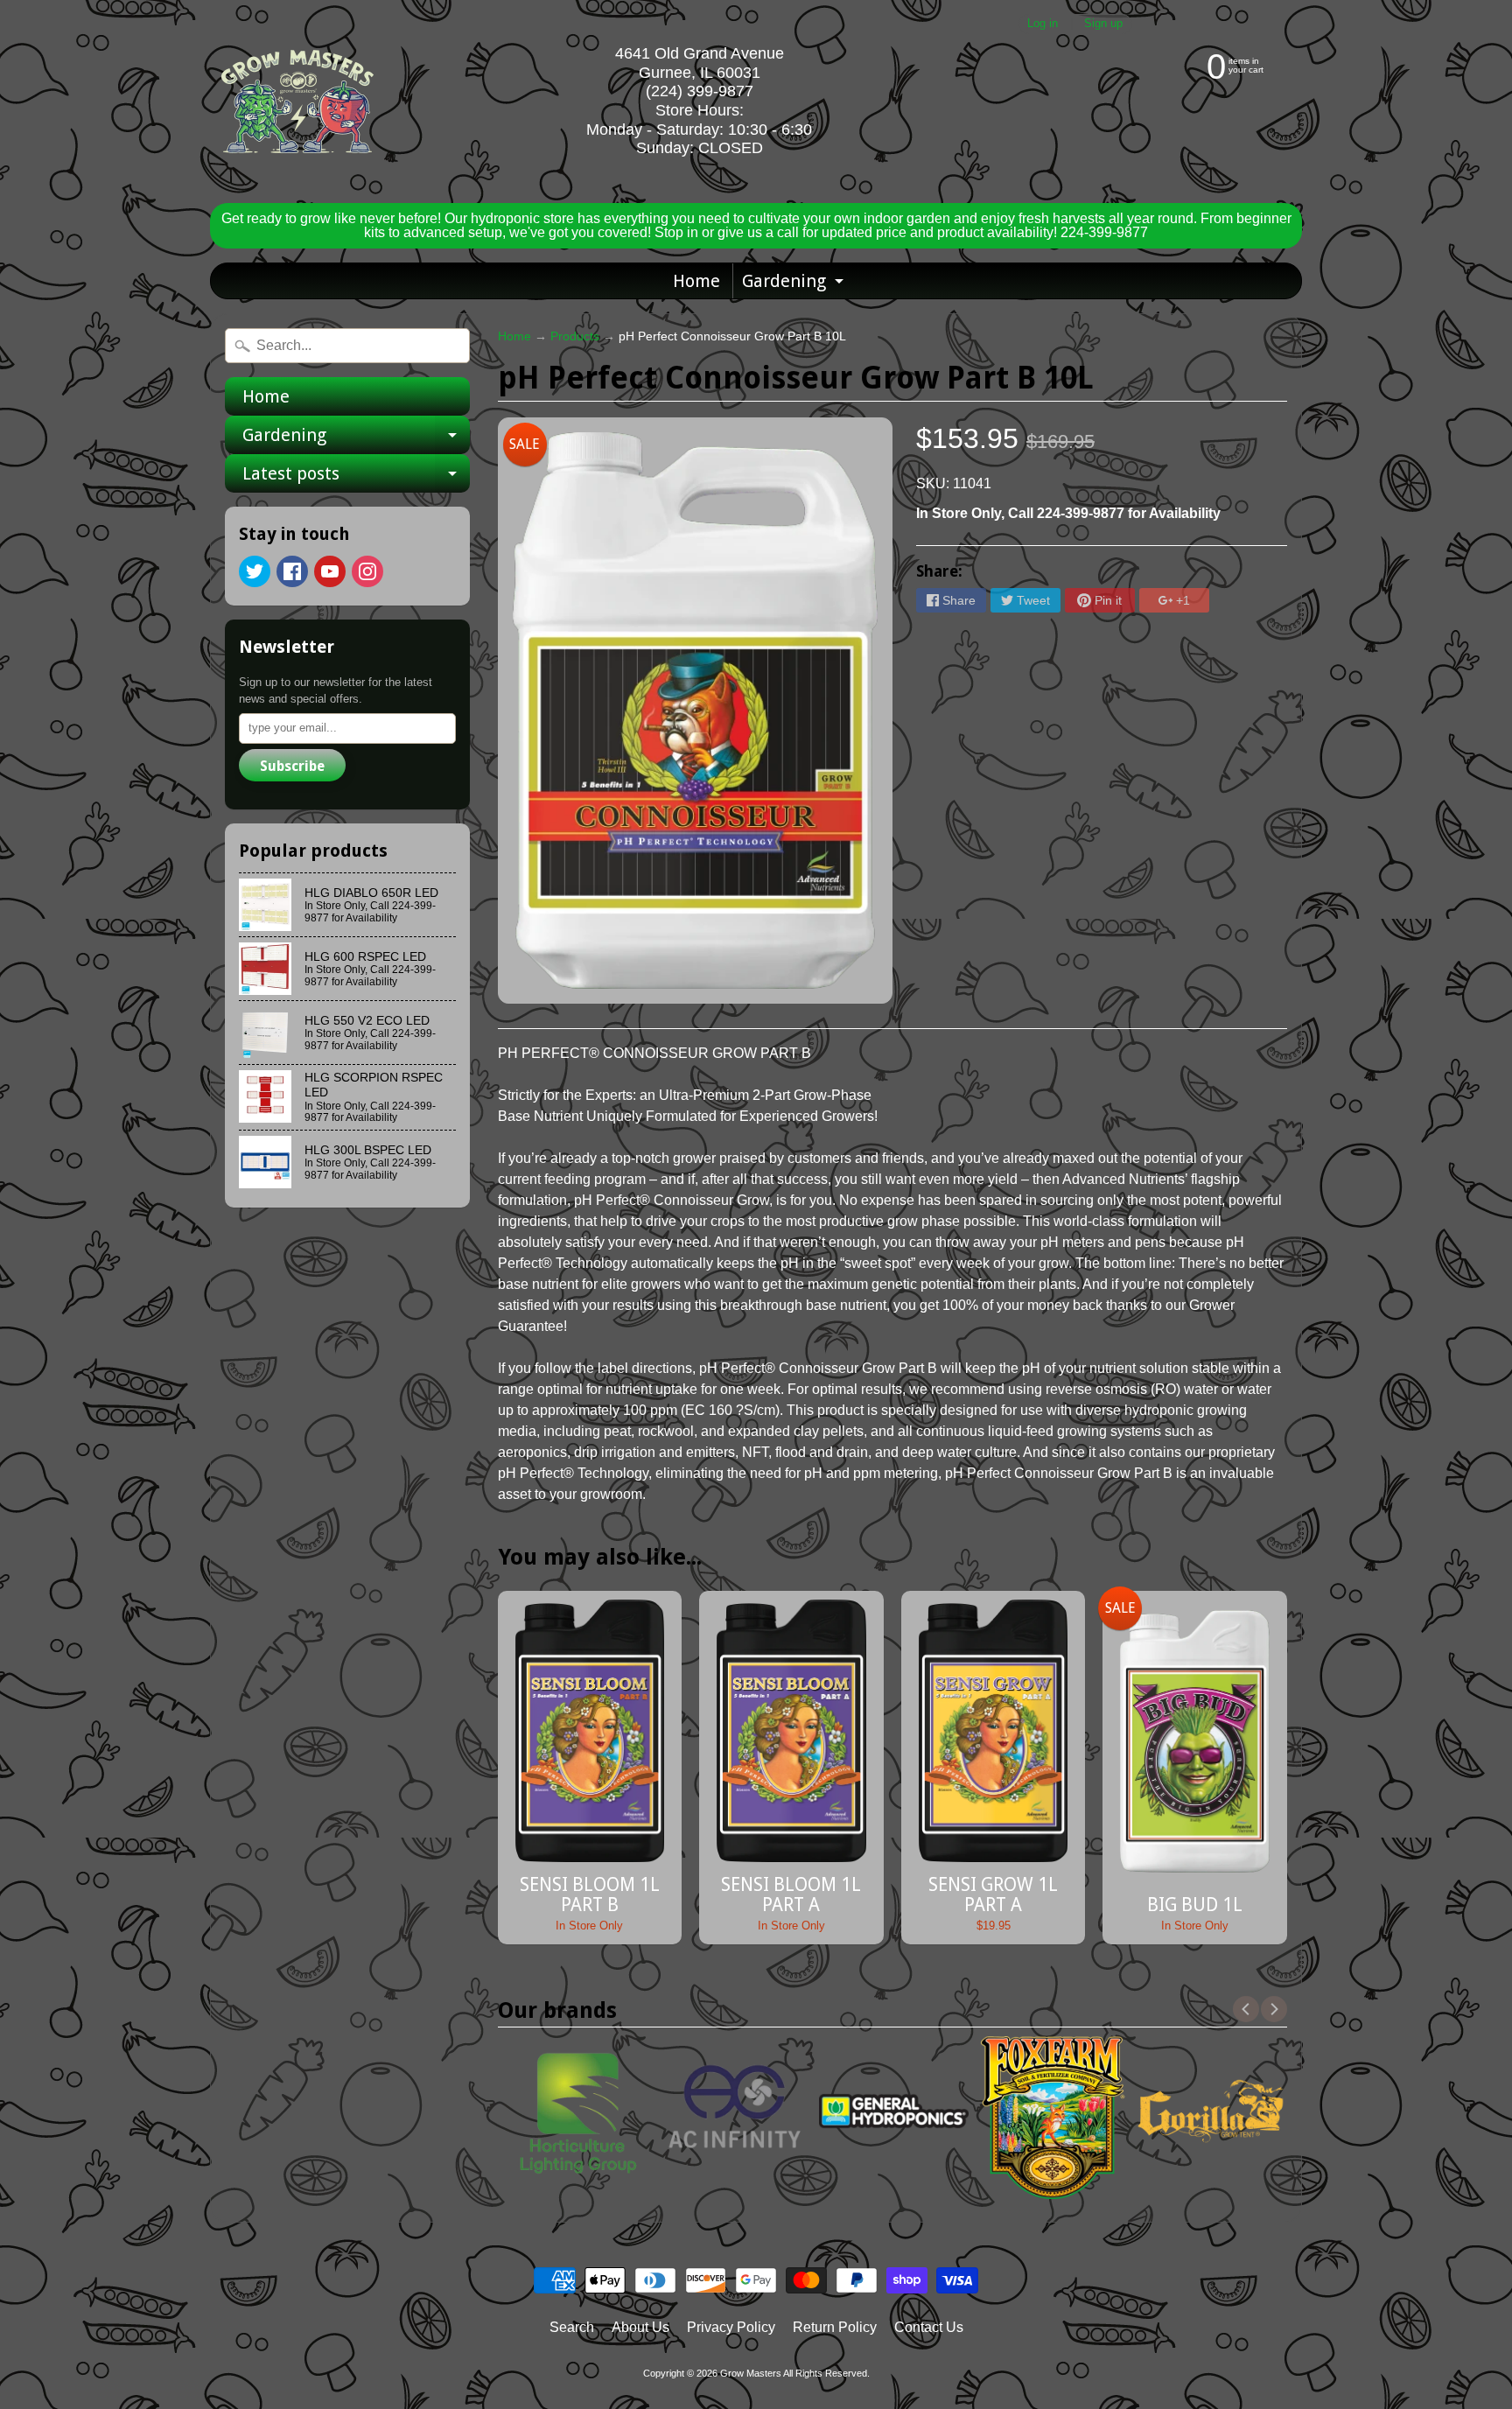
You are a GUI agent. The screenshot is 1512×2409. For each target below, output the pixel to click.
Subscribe (292, 766)
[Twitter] (255, 571)
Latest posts (356, 478)
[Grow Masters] (297, 102)
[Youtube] (330, 571)
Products (575, 336)
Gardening (795, 284)
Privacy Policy (731, 2327)
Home (696, 281)
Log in (1043, 24)
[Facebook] (292, 571)
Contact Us (929, 2327)
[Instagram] (367, 571)
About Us (640, 2327)
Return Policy (835, 2327)
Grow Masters (751, 2373)
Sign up (1103, 24)
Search (572, 2327)
